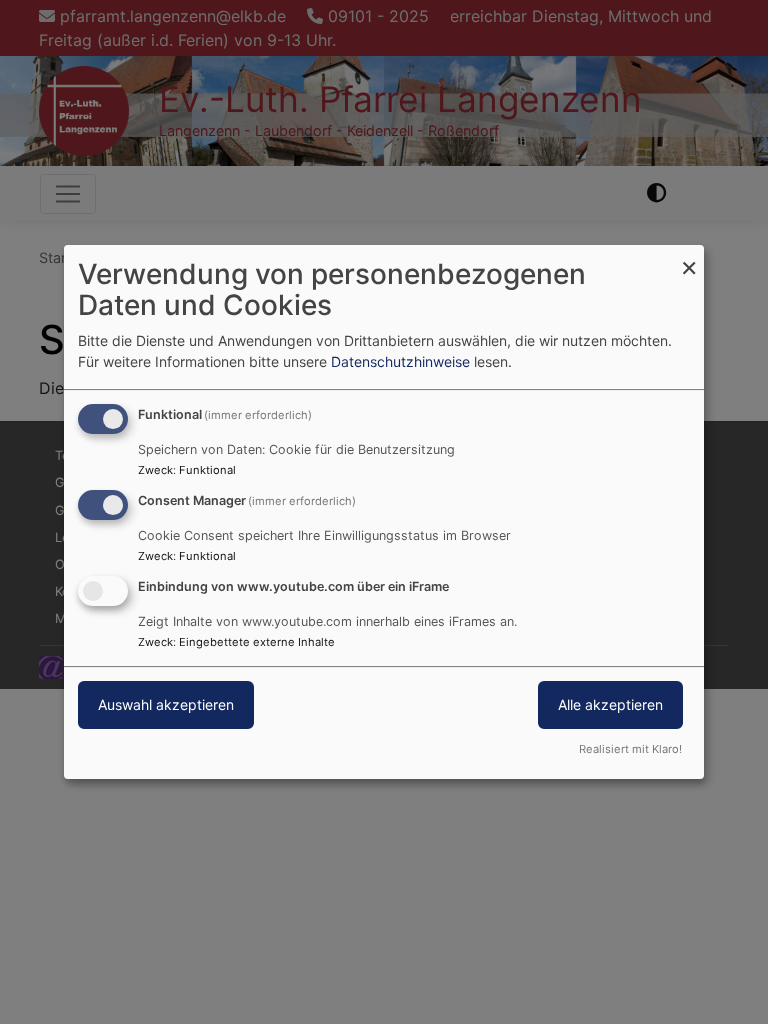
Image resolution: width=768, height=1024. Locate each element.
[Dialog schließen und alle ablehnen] (689, 257)
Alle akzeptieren (610, 704)
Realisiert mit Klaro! (630, 749)
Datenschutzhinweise (400, 361)
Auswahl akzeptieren (166, 704)
